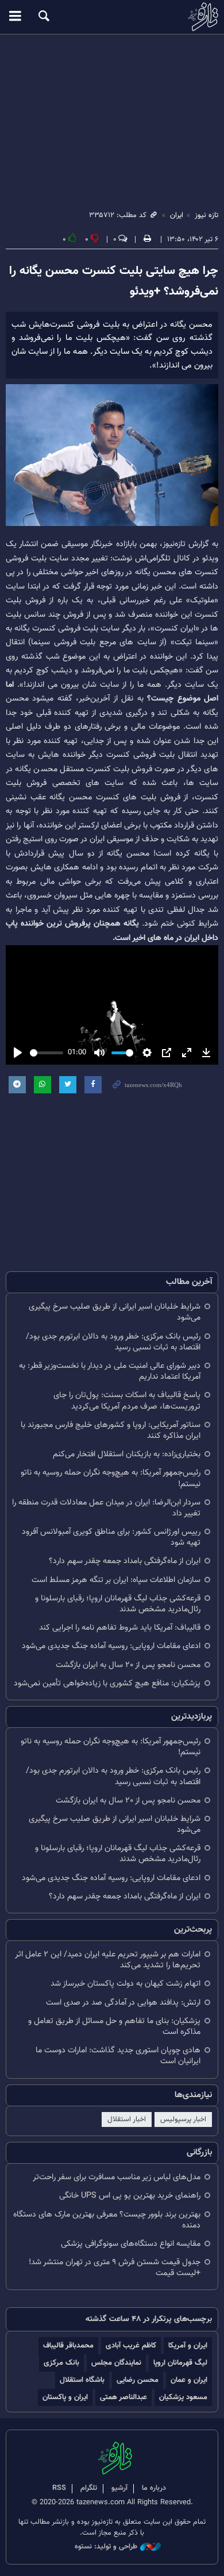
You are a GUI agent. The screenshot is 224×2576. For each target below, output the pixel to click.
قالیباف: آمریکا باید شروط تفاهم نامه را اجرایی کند (120, 1628)
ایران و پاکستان (65, 2397)
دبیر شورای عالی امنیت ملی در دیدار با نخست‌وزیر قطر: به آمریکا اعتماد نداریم (110, 1371)
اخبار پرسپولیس (183, 2119)
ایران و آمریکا (188, 2345)
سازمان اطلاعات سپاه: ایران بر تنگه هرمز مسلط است (116, 1580)
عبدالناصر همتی (123, 2397)
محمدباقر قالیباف (68, 2345)
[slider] (47, 1053)
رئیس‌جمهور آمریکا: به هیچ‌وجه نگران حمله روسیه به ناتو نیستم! (111, 1478)
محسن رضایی (138, 2380)
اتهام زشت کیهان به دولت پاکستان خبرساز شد (125, 1984)
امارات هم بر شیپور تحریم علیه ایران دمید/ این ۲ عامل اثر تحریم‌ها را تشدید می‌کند (108, 1960)
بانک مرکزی (61, 2363)
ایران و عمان (189, 2380)
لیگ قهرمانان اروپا (180, 2363)
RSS (59, 2488)
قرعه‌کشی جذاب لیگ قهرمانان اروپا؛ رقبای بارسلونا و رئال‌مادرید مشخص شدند (118, 1604)
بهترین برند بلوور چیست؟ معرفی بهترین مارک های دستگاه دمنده (107, 2220)
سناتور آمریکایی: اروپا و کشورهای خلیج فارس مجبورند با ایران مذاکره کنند (111, 1430)
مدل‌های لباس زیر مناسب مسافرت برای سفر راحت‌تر (117, 2177)
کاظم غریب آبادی (131, 2345)
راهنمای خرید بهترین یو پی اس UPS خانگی (130, 2196)
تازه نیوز (112, 17)
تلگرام (89, 2488)
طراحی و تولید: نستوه (106, 2547)
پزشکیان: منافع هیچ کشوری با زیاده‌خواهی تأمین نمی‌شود (107, 1683)
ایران (177, 215)
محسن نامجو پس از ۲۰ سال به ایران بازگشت (128, 1665)
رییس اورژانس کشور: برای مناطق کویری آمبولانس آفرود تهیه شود (111, 1537)
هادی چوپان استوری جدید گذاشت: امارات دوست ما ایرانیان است (118, 2056)
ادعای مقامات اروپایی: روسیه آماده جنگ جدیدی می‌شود (111, 1646)
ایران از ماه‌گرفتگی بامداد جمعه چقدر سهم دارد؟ (125, 1561)
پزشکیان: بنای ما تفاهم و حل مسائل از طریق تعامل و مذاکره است (114, 2026)
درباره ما (154, 2488)
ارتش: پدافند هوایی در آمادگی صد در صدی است (123, 2003)
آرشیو (119, 2488)
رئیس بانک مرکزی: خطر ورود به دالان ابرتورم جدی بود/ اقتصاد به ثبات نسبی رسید (113, 1342)
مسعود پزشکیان (183, 2397)
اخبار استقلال (127, 2119)
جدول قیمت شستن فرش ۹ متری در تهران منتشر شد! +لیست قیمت (115, 2268)
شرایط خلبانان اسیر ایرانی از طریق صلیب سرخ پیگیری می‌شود (115, 1312)
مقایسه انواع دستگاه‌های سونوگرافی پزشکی (131, 2244)
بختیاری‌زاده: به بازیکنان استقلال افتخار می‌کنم (127, 1454)
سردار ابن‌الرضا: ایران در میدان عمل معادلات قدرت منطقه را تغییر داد (106, 1508)
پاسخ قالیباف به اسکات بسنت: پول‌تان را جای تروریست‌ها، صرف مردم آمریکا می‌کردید (127, 1401)
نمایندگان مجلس (116, 2363)
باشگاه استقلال (82, 2380)
